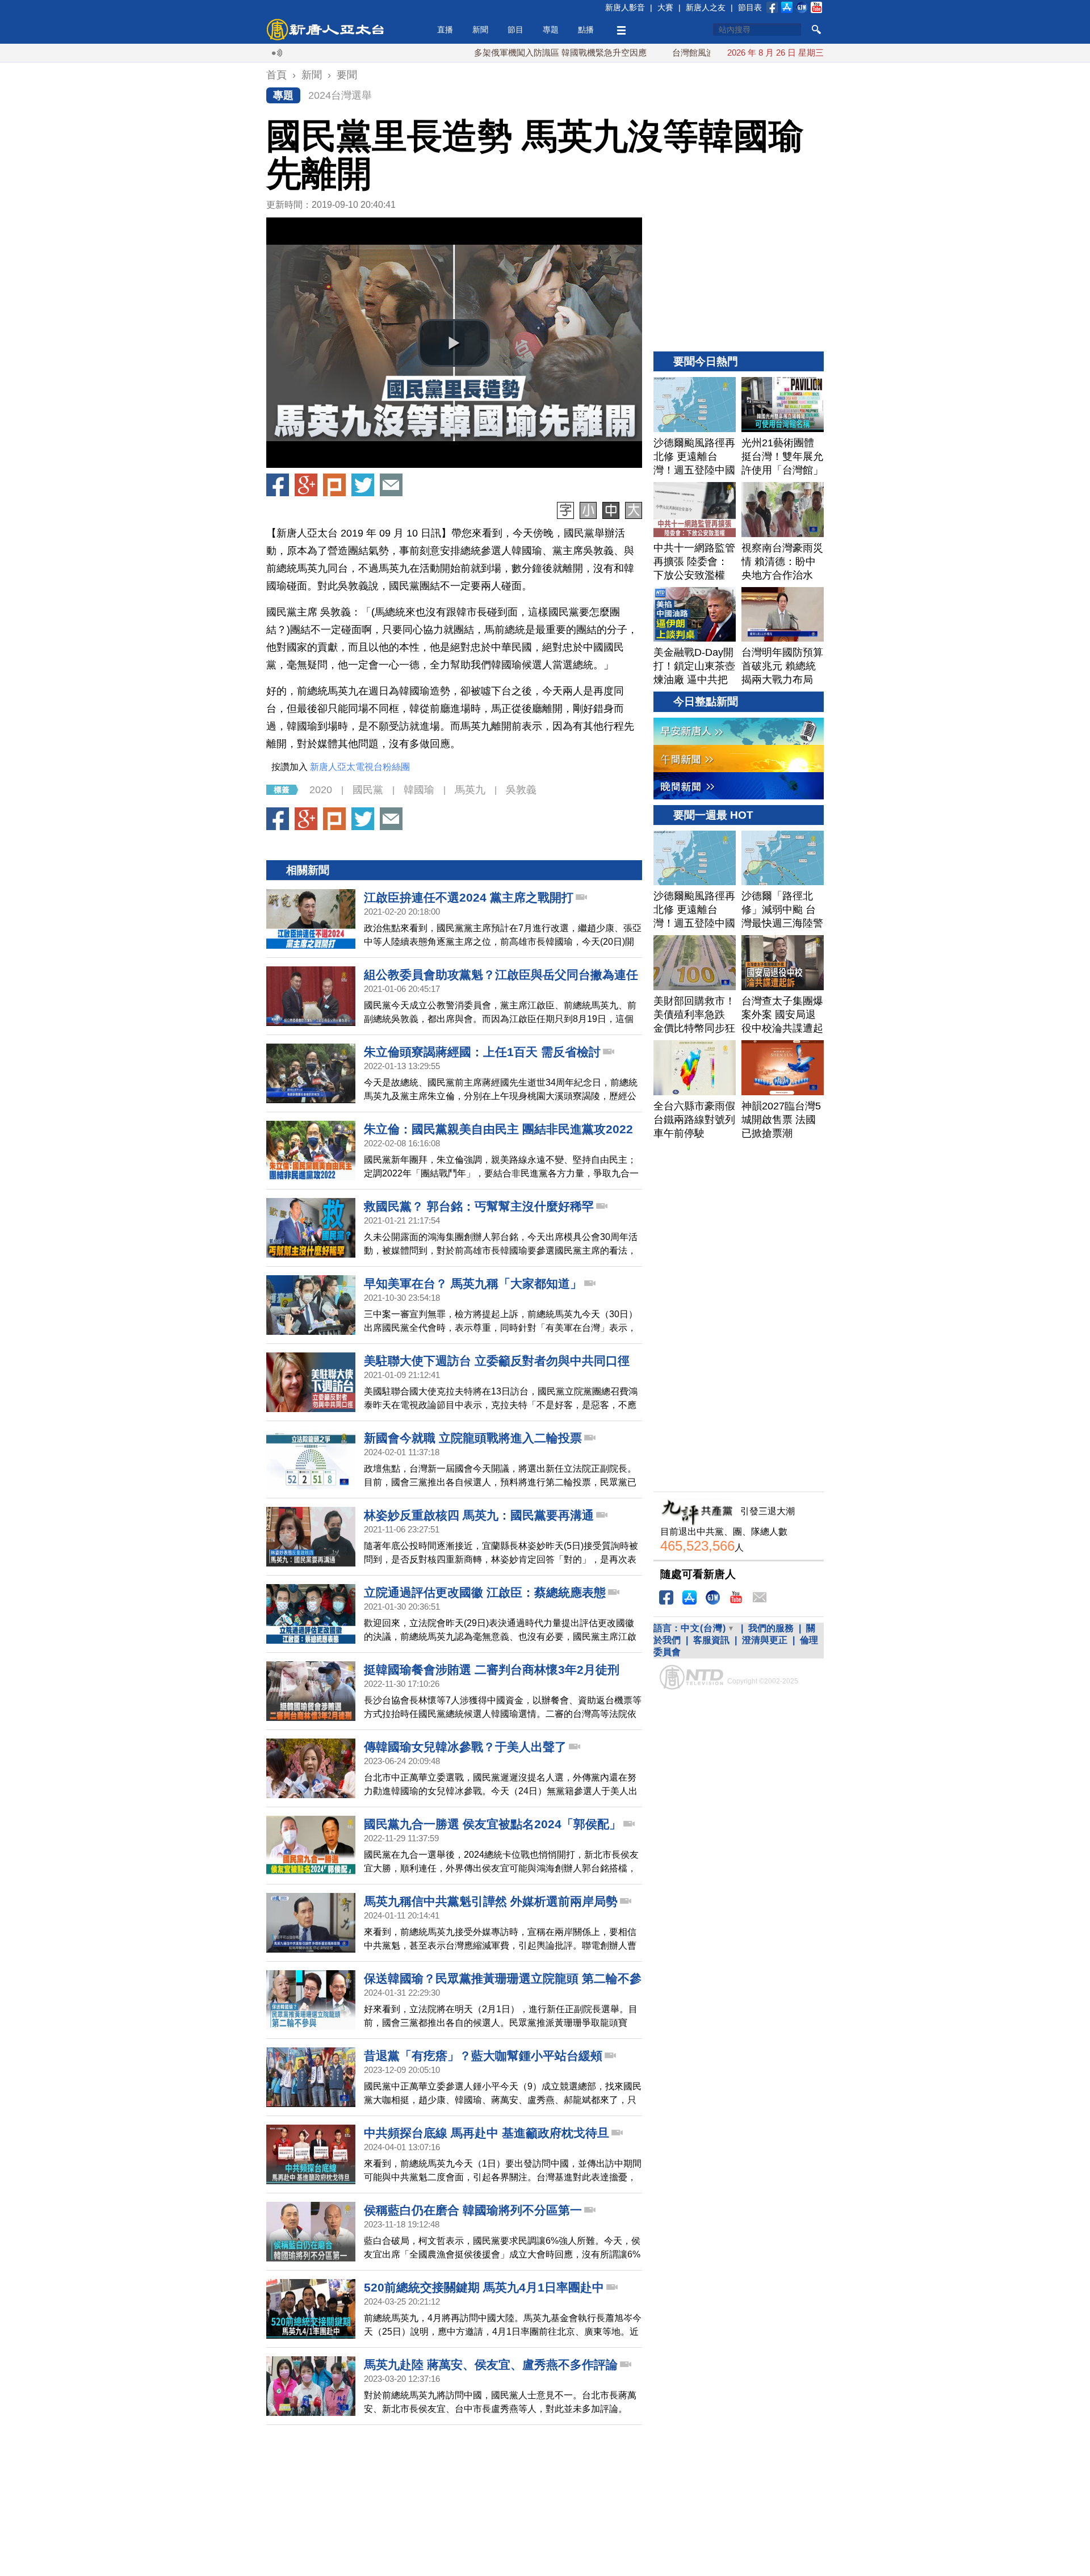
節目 (515, 30)
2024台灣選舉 (340, 95)
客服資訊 (711, 1640)
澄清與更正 (765, 1640)
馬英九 (470, 790)
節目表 (750, 7)
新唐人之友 (706, 7)
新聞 (480, 30)
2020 (321, 790)
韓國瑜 (419, 790)
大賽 (665, 7)
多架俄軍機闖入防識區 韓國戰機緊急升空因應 (488, 53)
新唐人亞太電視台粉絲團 (360, 767)
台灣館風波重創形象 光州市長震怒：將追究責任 (691, 53)
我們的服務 (771, 1628)
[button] (454, 343)
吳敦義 (521, 790)
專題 (551, 30)
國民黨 (368, 790)
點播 (586, 30)
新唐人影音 (625, 7)
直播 (445, 30)
